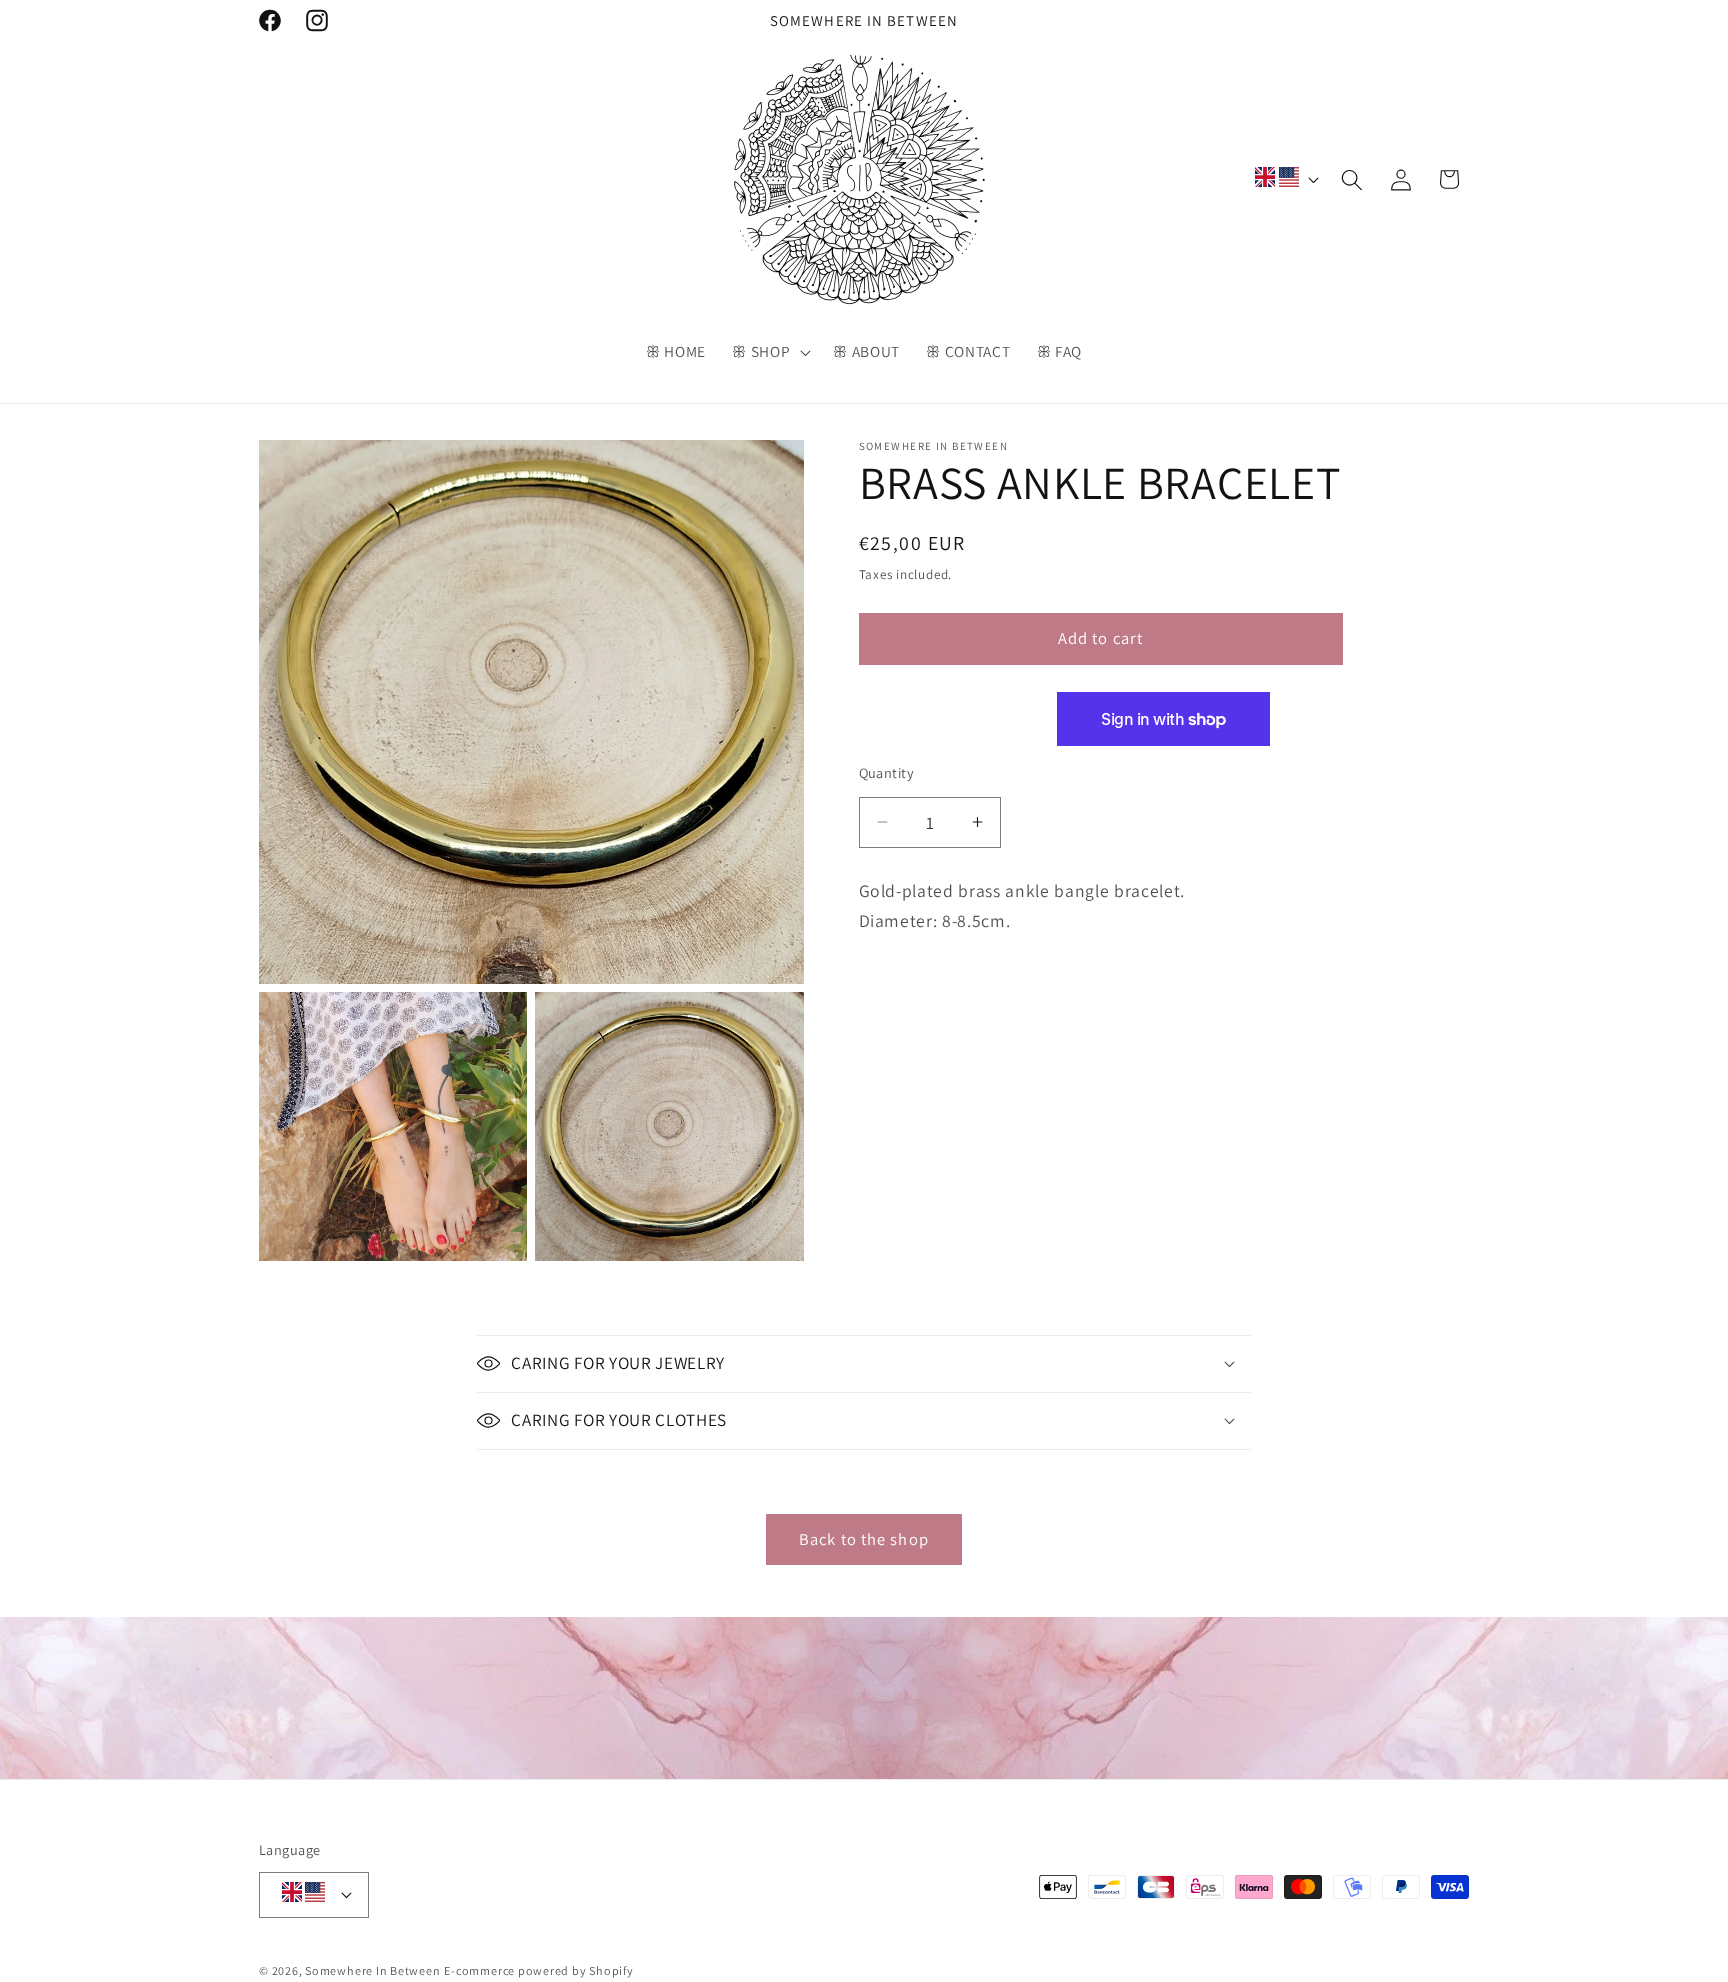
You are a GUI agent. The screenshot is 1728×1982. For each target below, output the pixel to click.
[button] (769, 352)
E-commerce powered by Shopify (538, 1970)
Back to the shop (864, 1539)
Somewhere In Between (372, 1970)
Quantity (887, 771)
